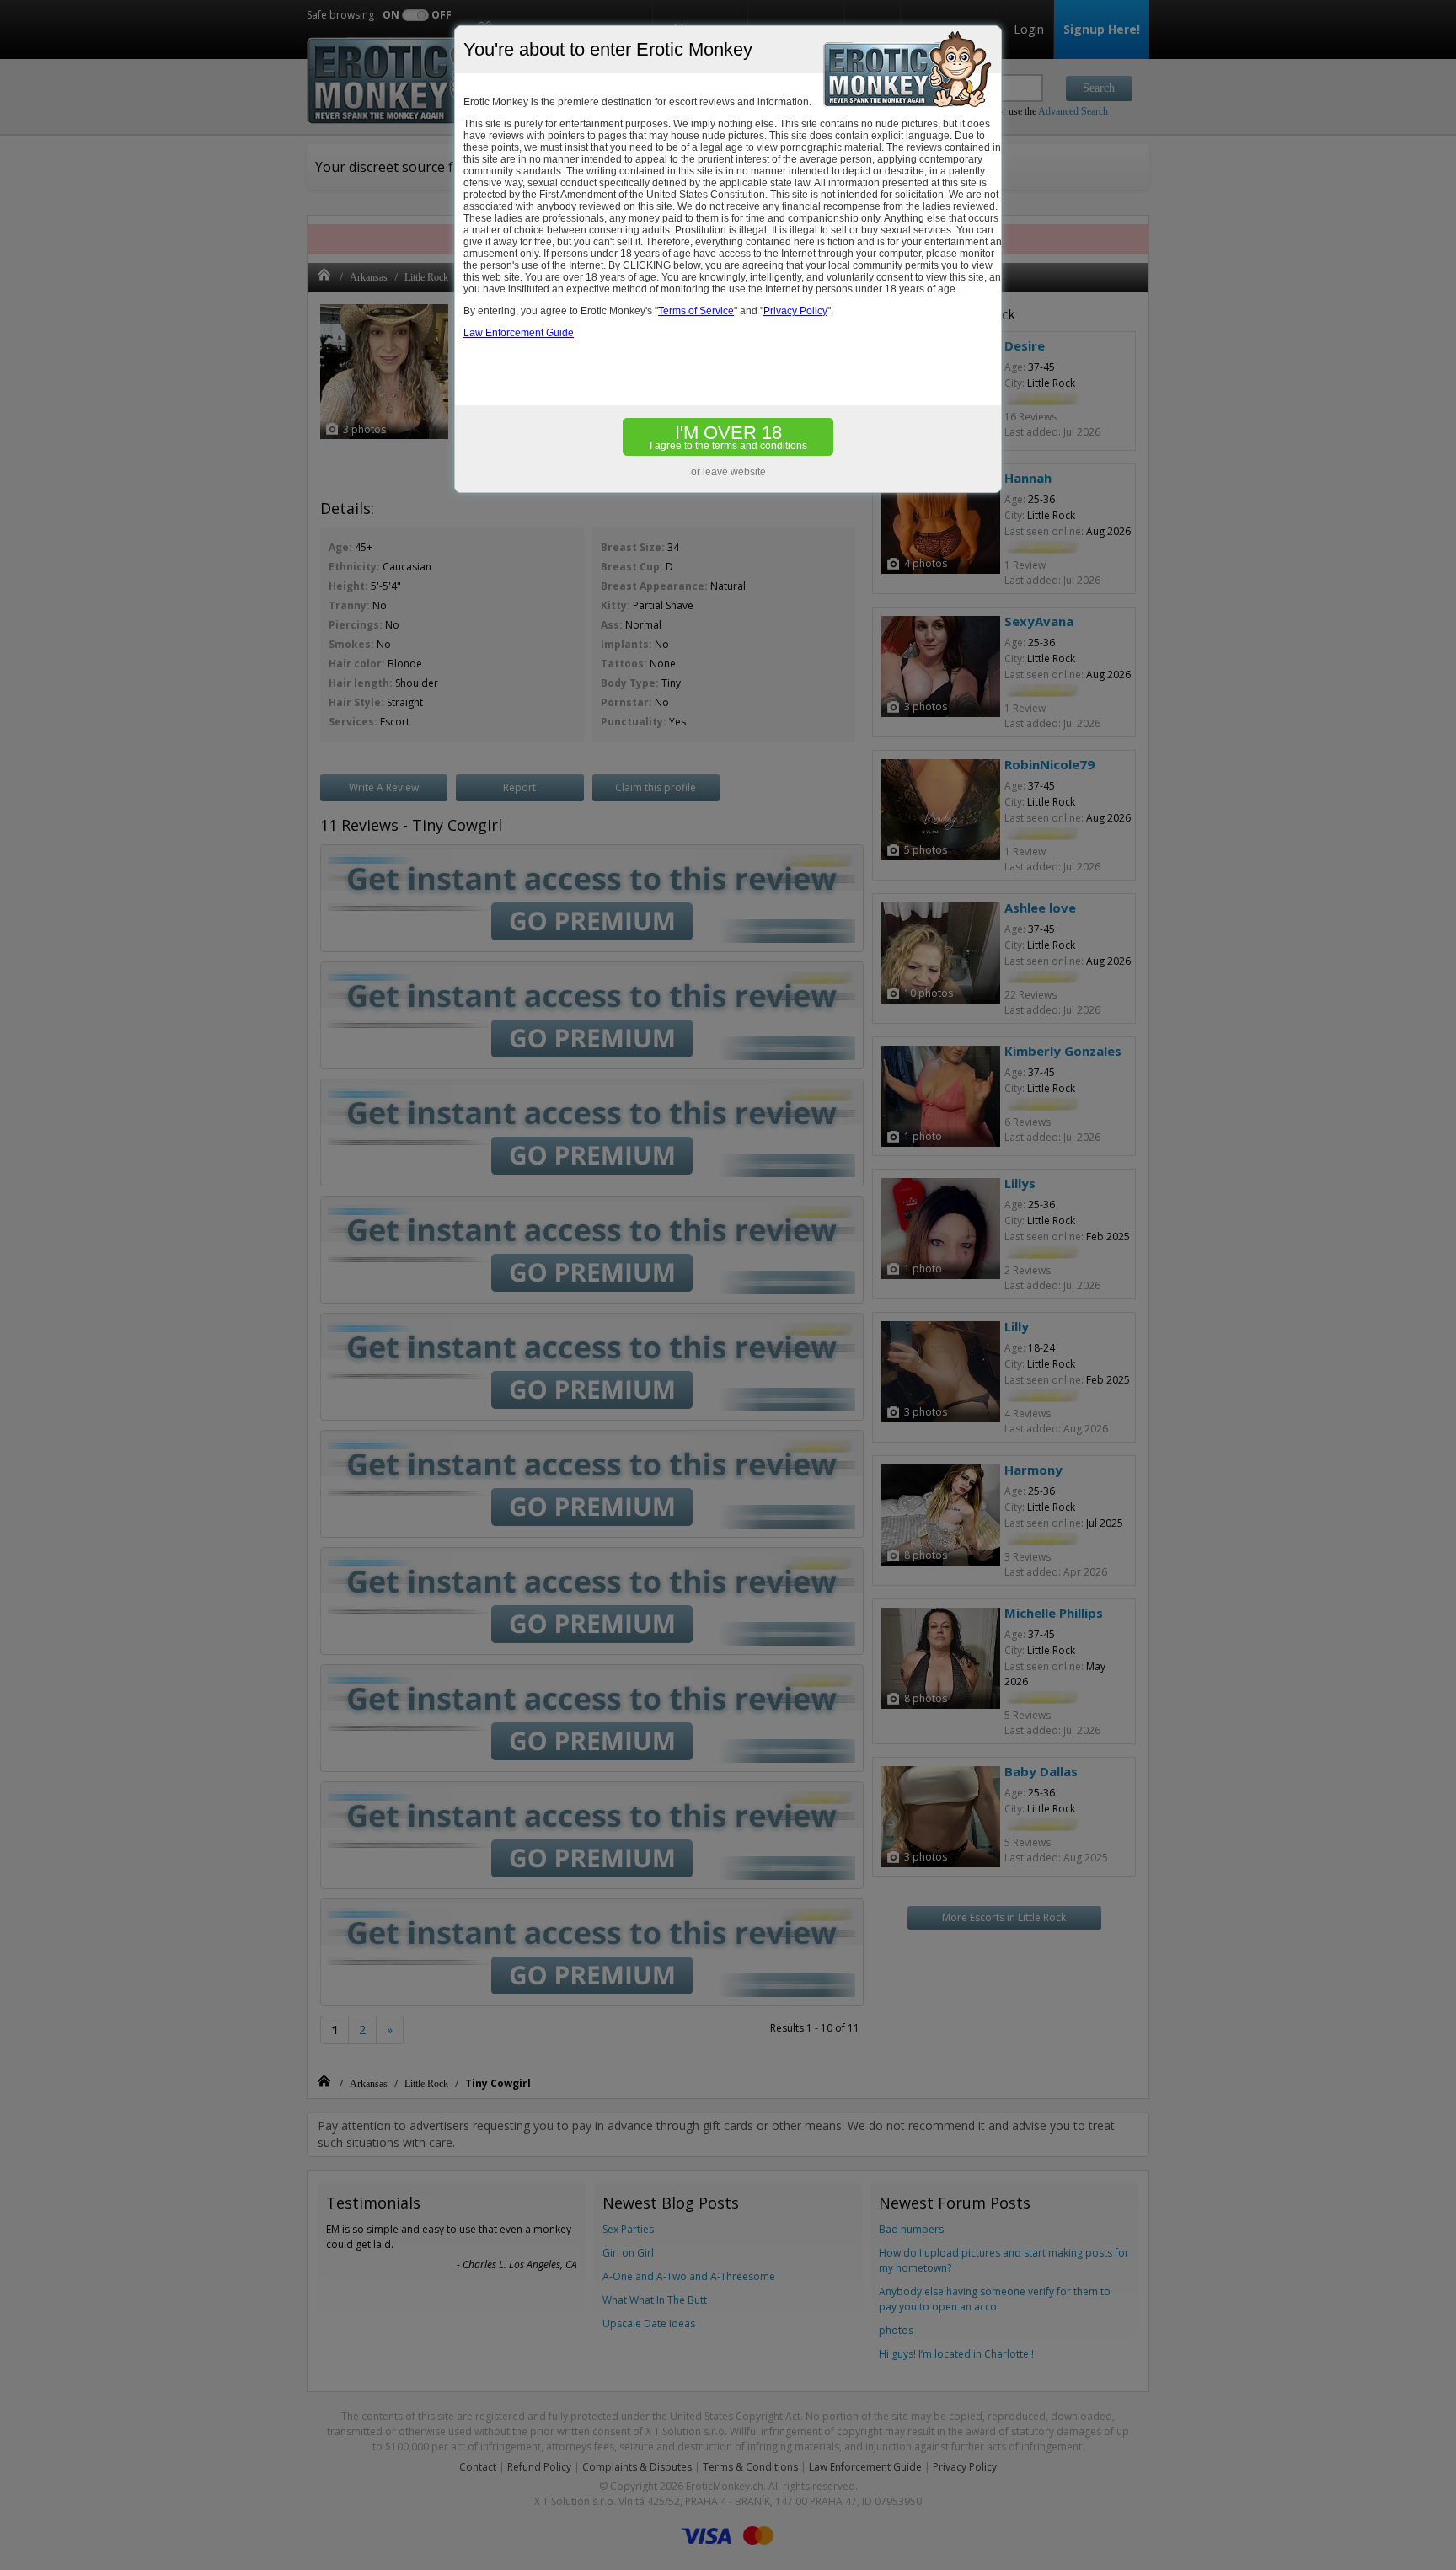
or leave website (728, 472)
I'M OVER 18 (728, 437)
